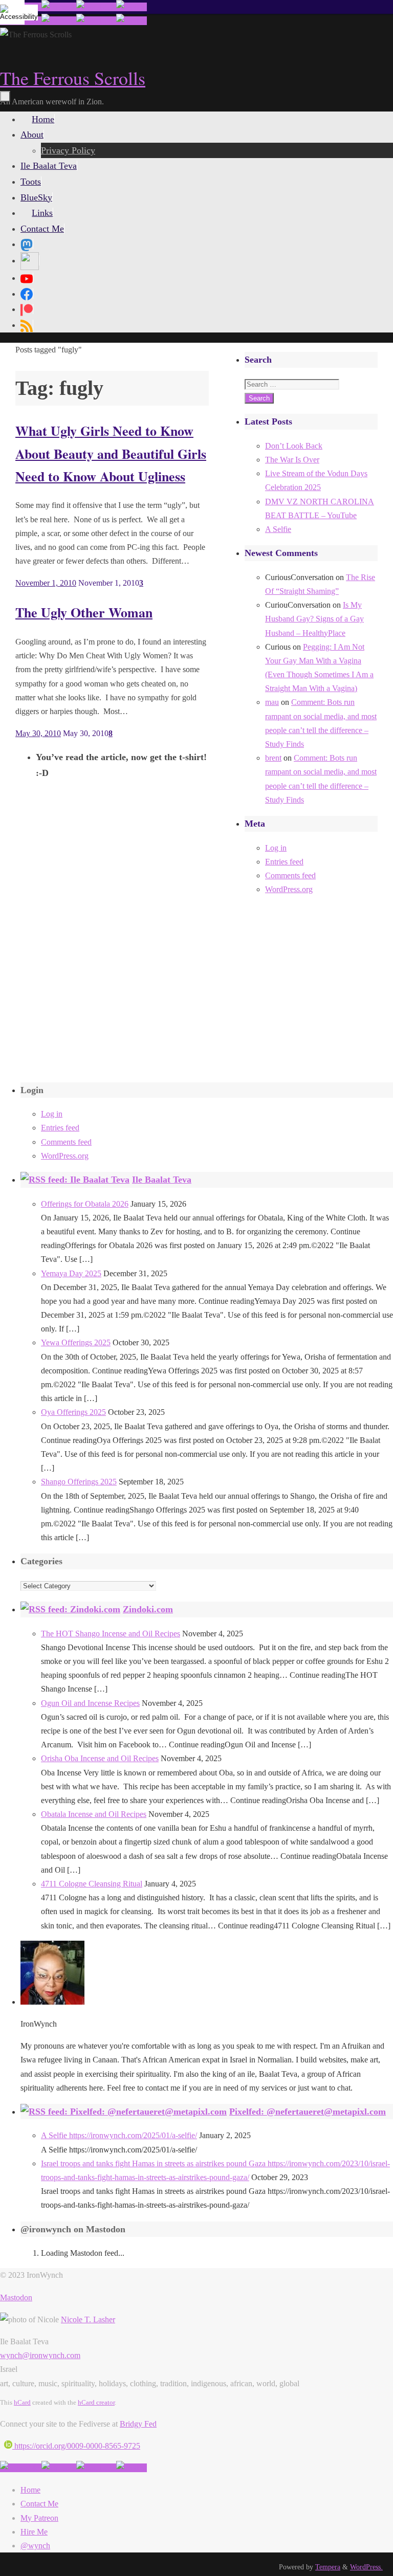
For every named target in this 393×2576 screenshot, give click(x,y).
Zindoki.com (148, 1609)
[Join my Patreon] (59, 7)
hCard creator (96, 2402)
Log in (276, 848)
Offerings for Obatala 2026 (85, 1204)
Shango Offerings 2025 (79, 1482)
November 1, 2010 (46, 583)
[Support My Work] (132, 7)
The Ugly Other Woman (84, 612)
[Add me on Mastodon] (21, 2468)
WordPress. (366, 2567)
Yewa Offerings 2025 (76, 1342)
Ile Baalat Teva (162, 1180)
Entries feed (284, 862)
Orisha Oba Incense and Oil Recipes (100, 1758)
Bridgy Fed (138, 2424)
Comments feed (290, 875)
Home (30, 2490)
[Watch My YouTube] (96, 7)
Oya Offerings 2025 (73, 1412)
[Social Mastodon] (27, 244)
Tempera (328, 2567)
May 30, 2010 (38, 733)
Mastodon (16, 2297)
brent (273, 758)
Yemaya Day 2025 (71, 1273)
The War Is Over (292, 460)
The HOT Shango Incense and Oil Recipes (111, 1634)
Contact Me (39, 2504)
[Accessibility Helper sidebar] (12, 12)
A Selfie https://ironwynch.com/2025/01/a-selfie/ (119, 2135)
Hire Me (34, 2532)
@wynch (35, 2546)
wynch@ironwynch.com (40, 2355)
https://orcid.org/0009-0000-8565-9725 (76, 2446)
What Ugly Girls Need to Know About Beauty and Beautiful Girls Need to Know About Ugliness (111, 453)
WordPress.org (289, 889)
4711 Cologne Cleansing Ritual (92, 1884)
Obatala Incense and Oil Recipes (94, 1814)
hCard (22, 2402)
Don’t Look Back (294, 446)
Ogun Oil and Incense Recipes (90, 1703)
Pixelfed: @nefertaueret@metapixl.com (308, 2112)
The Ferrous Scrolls (73, 78)
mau (272, 702)
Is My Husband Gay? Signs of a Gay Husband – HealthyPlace (314, 619)
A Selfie (278, 529)
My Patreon (39, 2518)
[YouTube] (27, 278)
